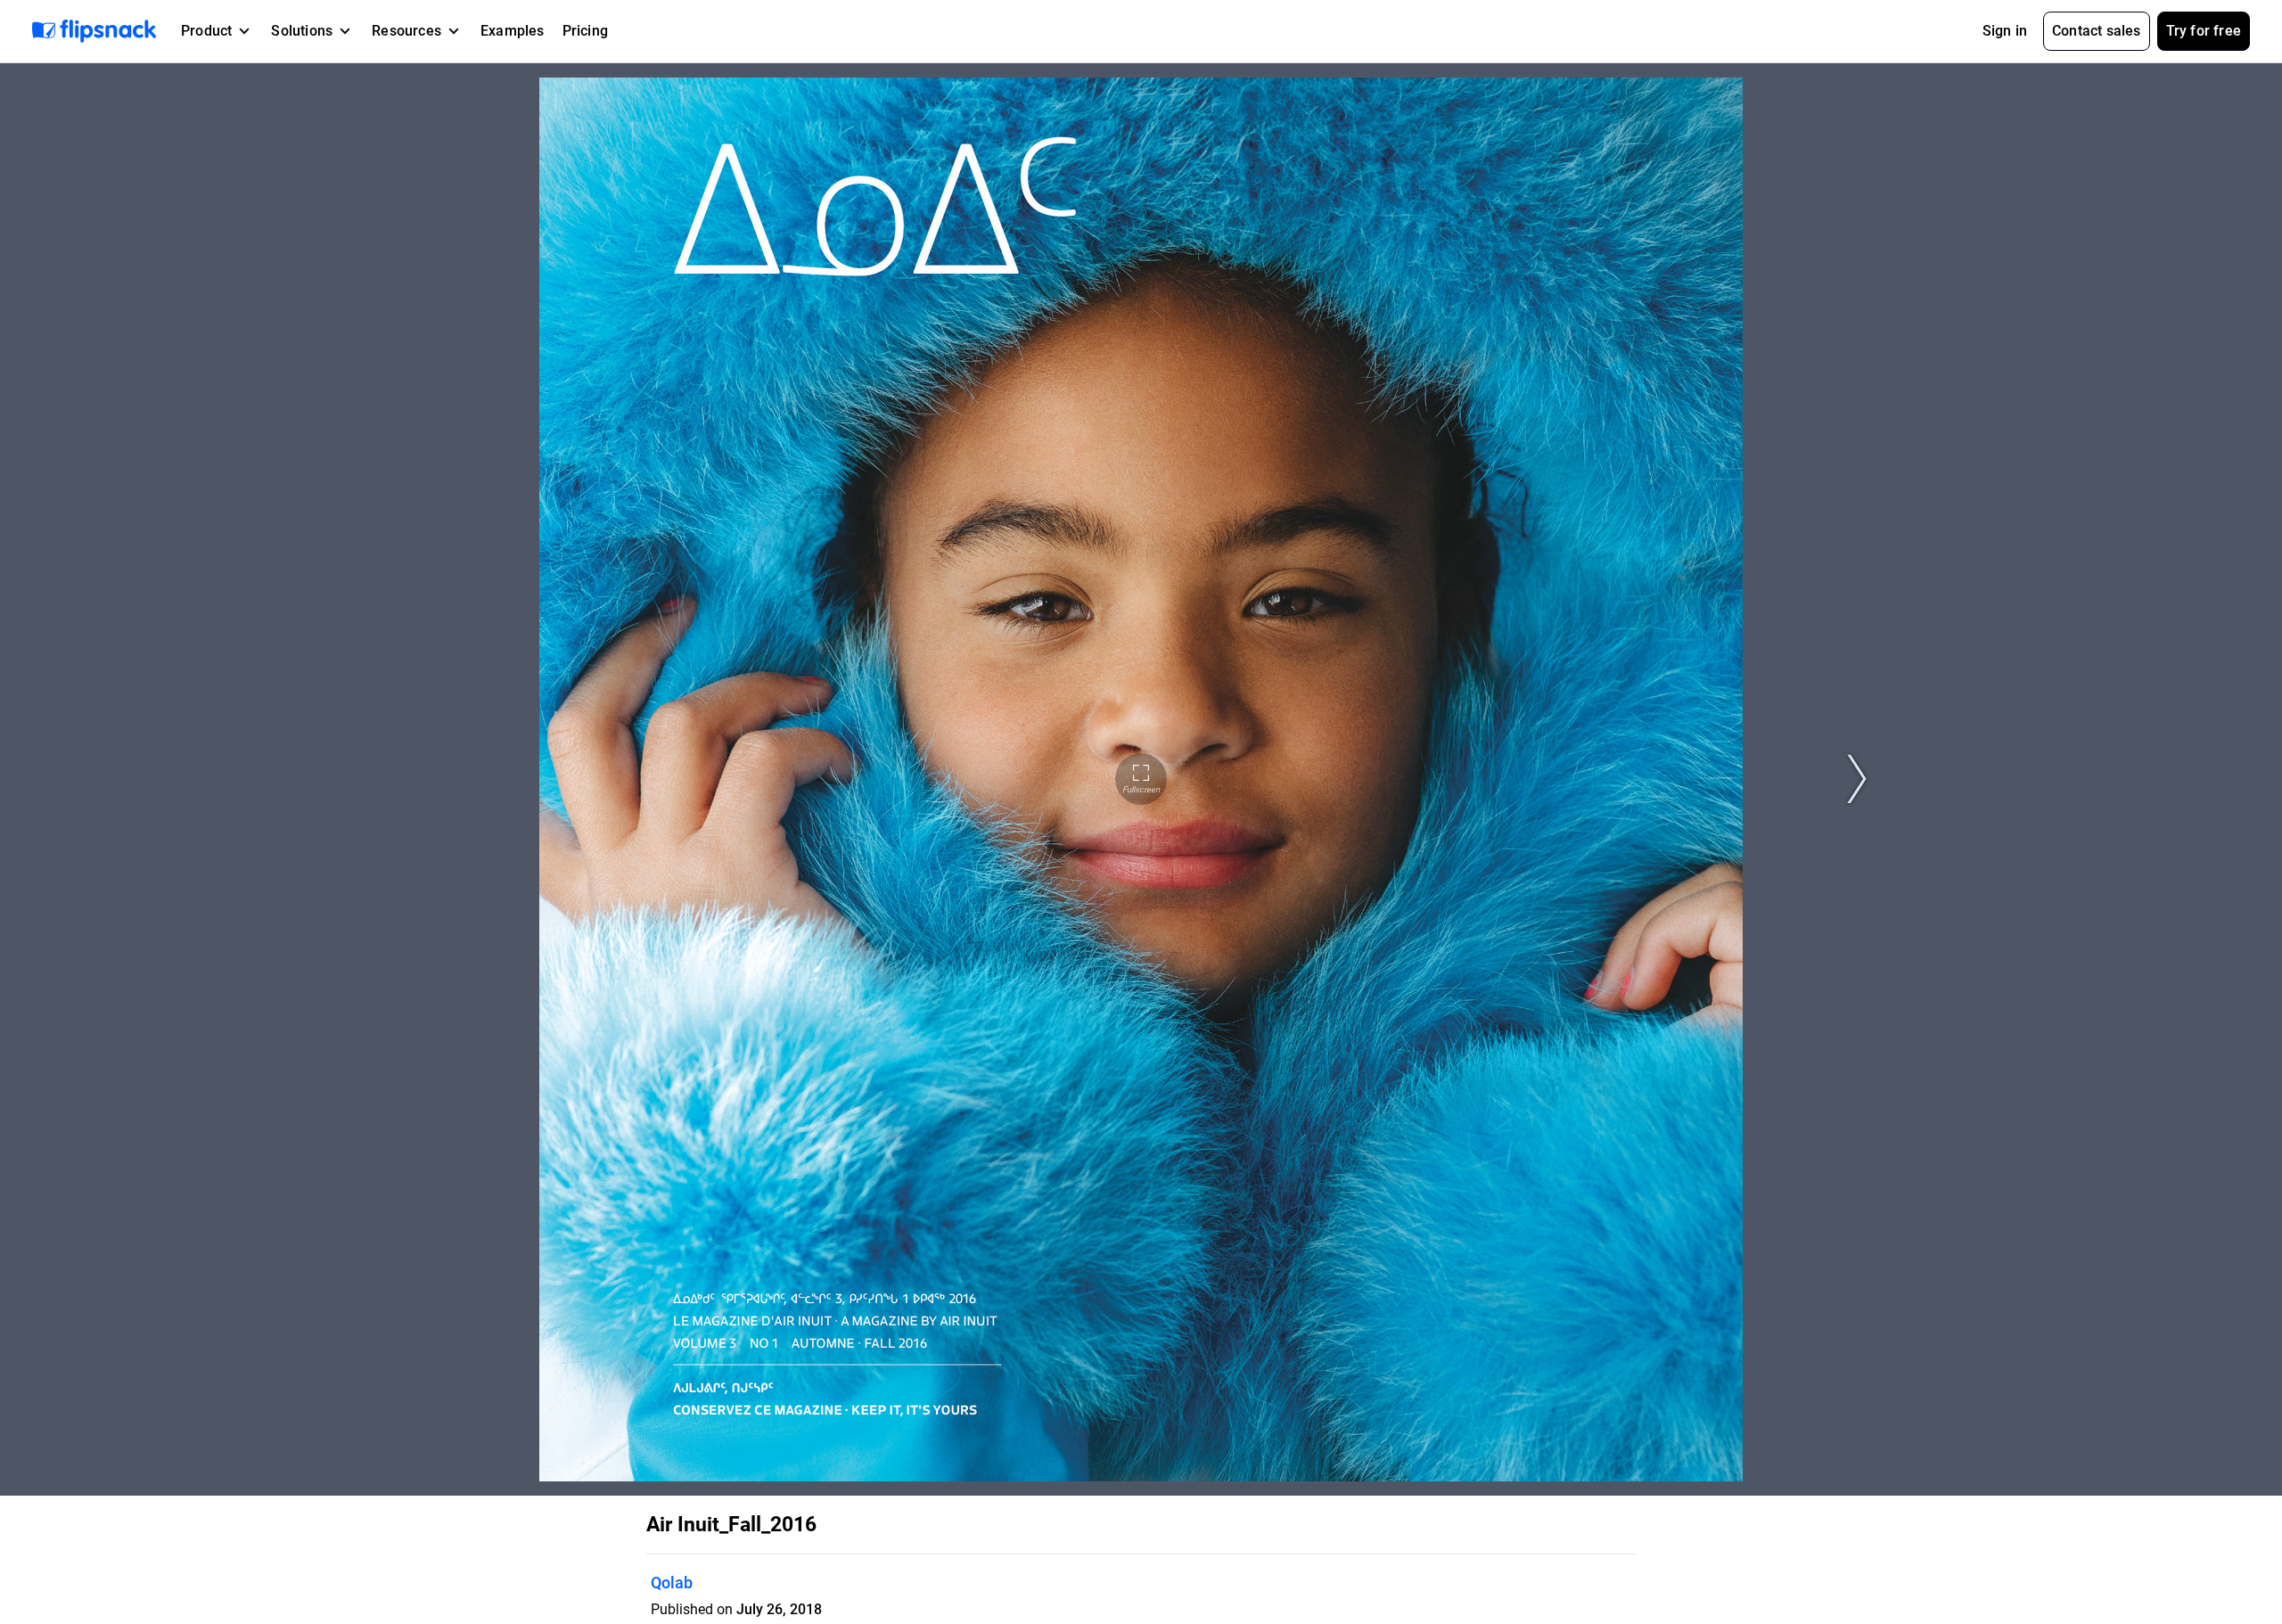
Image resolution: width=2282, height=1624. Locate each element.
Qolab (672, 1583)
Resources (406, 31)
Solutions (302, 31)
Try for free (2204, 31)
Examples (513, 31)
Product (206, 31)
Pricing (585, 31)
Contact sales (2097, 31)
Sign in (2005, 31)
